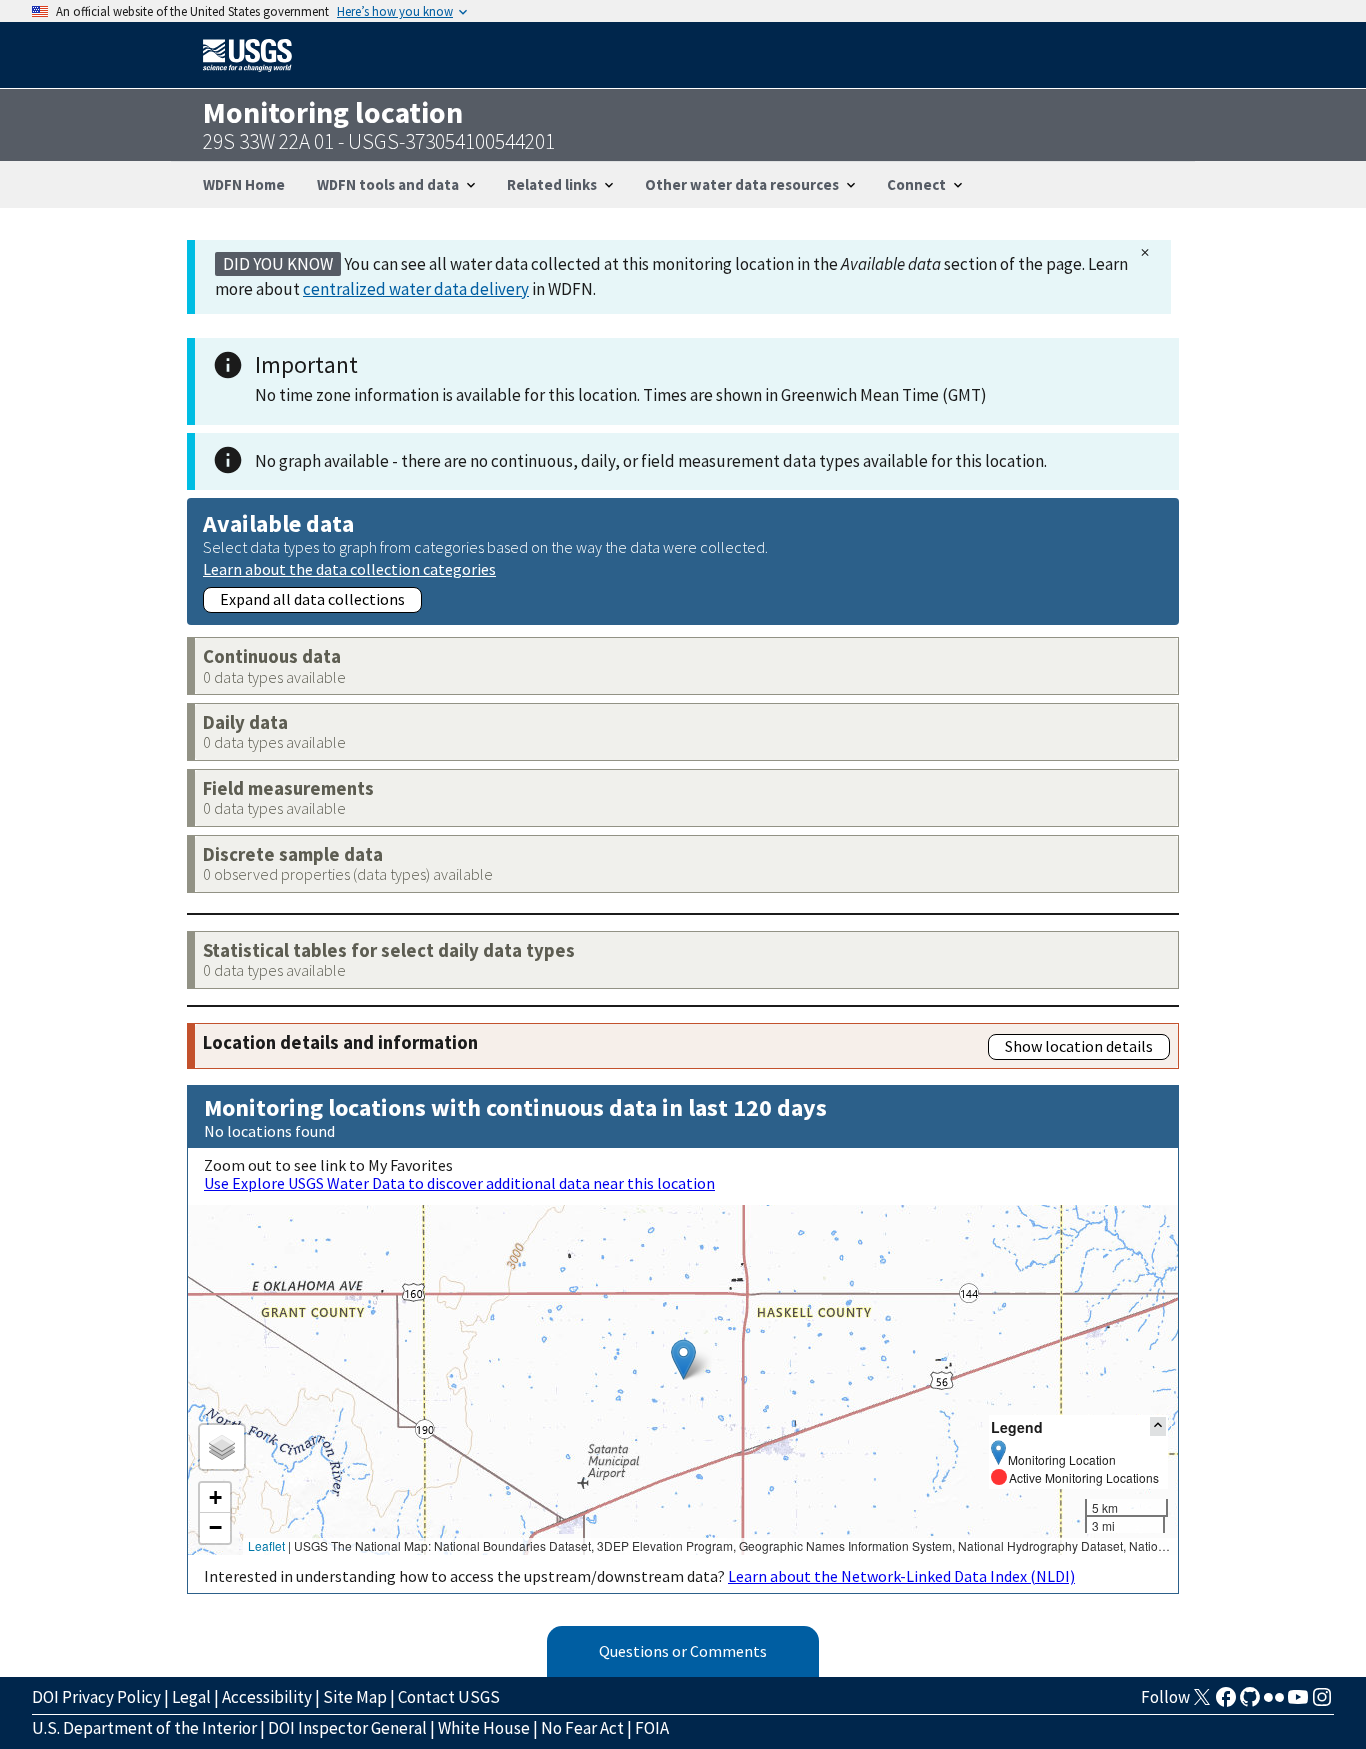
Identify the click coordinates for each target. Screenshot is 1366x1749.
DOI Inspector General (347, 1728)
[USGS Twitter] (1202, 1703)
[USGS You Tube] (1298, 1703)
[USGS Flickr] (1274, 1703)
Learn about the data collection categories (349, 568)
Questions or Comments (683, 1651)
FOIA (652, 1728)
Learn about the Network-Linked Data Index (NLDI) (901, 1576)
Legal (191, 1697)
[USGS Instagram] (1322, 1703)
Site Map (355, 1697)
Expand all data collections (312, 599)
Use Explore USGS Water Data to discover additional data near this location (459, 1183)
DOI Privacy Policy (96, 1697)
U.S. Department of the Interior (144, 1728)
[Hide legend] (1158, 1426)
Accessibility (267, 1697)
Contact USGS (449, 1697)
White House (484, 1728)
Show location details (1079, 1046)
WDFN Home (244, 184)
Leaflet (266, 1545)
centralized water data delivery (416, 289)
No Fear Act (582, 1728)
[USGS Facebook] (1226, 1703)
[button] (683, 1359)
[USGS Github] (1250, 1703)
